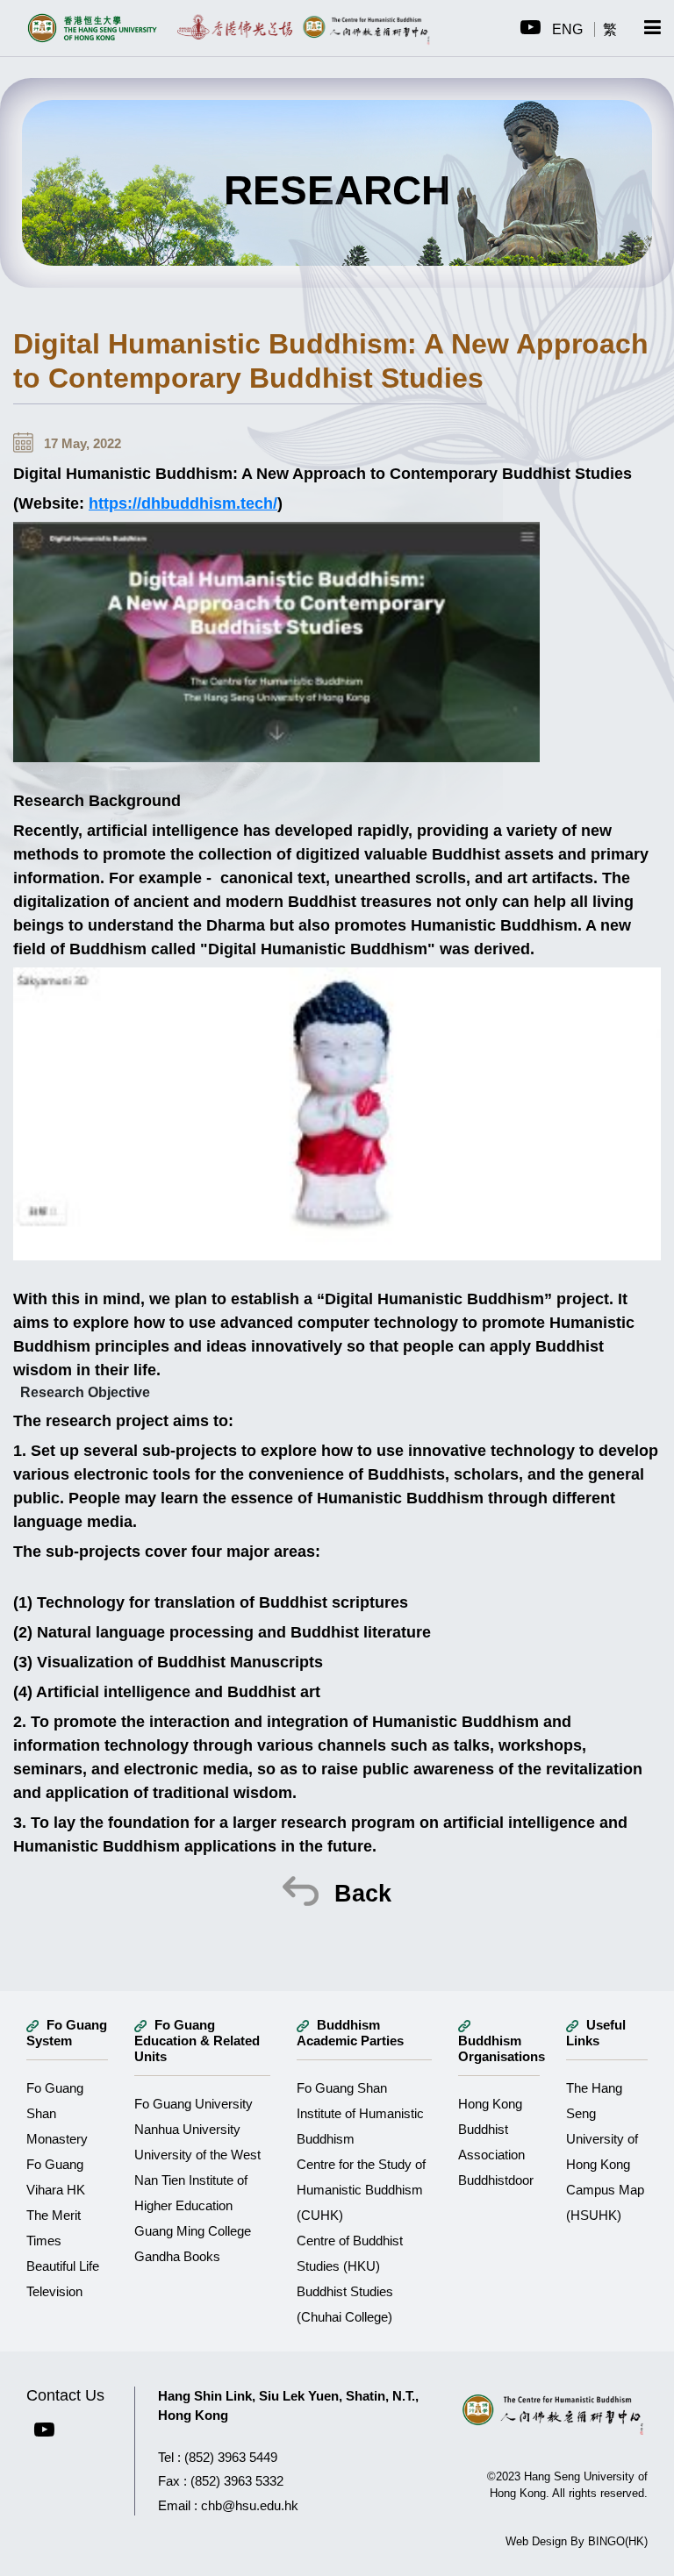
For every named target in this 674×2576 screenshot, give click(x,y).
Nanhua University (187, 2129)
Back (359, 1894)
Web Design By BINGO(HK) (577, 2541)
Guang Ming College (193, 2231)
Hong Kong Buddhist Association (491, 2129)
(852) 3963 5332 (237, 2481)
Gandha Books (177, 2256)
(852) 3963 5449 (231, 2457)
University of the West (197, 2155)
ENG (569, 29)
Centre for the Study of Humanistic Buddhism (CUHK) (361, 2190)
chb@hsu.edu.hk (250, 2505)
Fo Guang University (194, 2104)
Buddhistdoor (496, 2180)
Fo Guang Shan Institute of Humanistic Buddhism (360, 2113)
